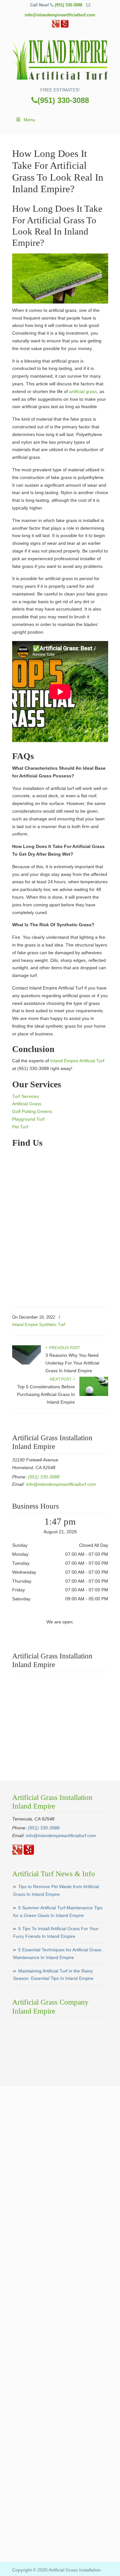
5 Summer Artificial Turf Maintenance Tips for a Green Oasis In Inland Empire (58, 1912)
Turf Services (25, 1096)
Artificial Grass (27, 1104)
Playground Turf (28, 1119)
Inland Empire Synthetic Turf (39, 1325)
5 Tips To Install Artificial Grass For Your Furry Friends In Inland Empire (56, 1932)
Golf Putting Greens (32, 1111)
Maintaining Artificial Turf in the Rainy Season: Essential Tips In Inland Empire (53, 1975)
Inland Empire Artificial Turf (77, 1061)
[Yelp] (65, 26)
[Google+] (56, 26)
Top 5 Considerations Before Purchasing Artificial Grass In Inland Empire (46, 1394)
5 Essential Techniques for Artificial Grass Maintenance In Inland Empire (57, 1954)
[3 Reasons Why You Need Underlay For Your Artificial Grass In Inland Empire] (27, 1363)
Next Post (62, 1379)
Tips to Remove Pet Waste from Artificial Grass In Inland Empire (56, 1890)
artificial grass (83, 391)
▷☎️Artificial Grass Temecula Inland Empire (60, 60)
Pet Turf (20, 1127)
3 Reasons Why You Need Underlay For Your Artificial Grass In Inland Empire (72, 1363)
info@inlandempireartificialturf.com (60, 15)
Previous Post (64, 1348)
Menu (29, 120)
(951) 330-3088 (68, 5)
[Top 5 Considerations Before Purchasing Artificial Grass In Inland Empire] (94, 1395)
